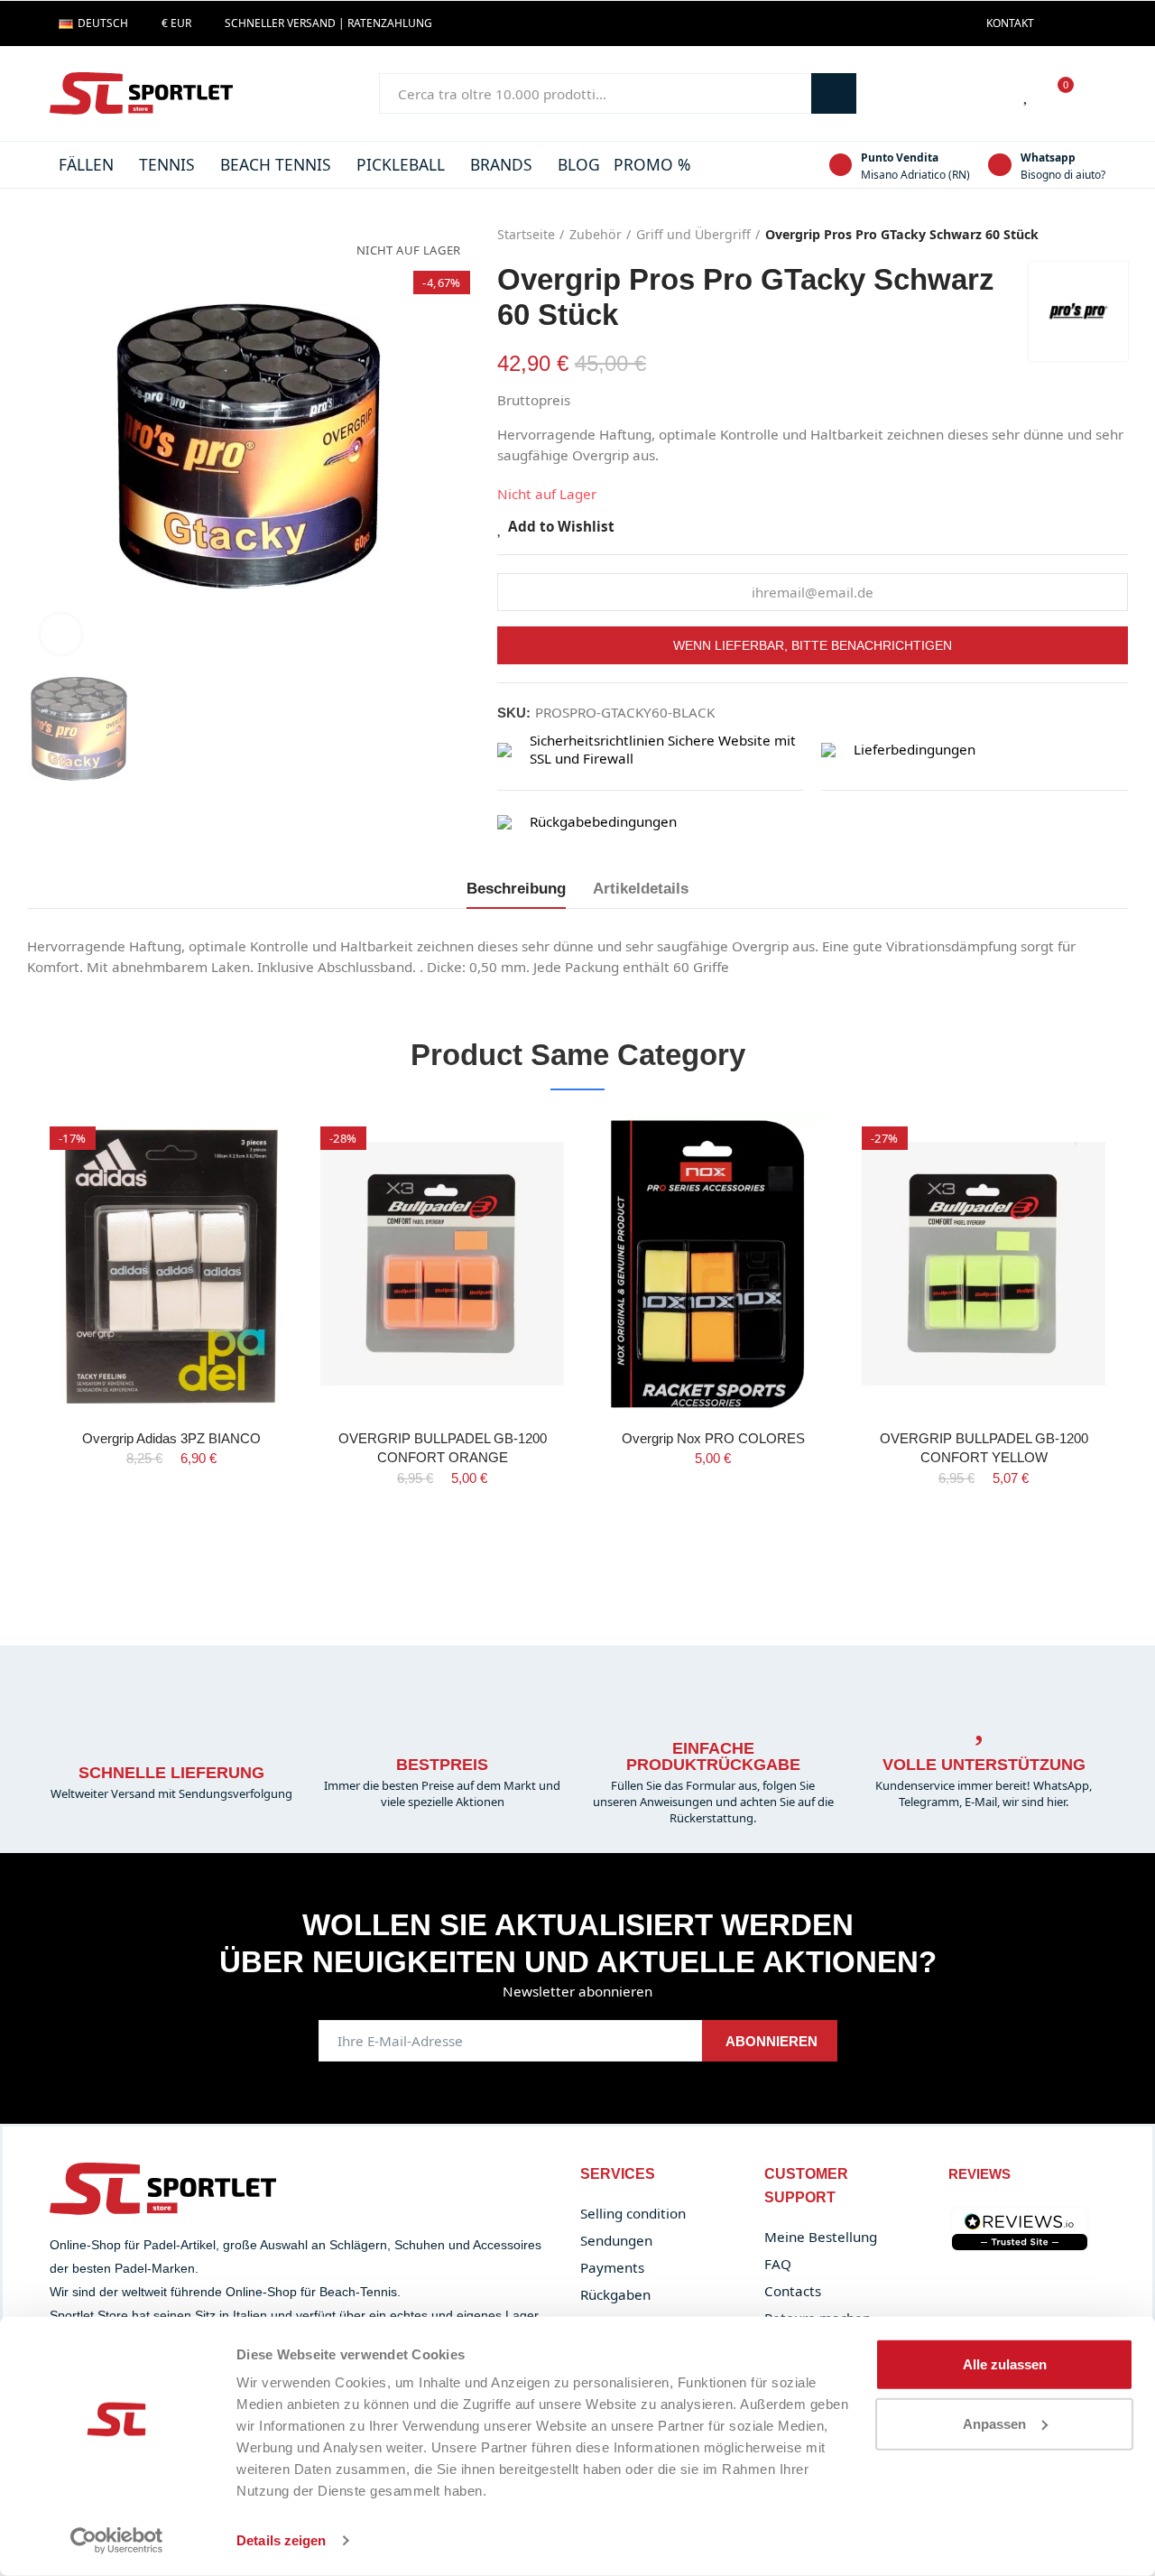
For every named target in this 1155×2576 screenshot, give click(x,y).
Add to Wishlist (561, 527)
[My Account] (1096, 94)
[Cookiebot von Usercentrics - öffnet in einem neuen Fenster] (117, 2541)
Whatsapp (1048, 158)
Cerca (834, 93)
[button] (1010, 23)
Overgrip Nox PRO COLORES (713, 1438)
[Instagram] (1086, 23)
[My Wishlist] (1027, 94)
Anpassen (994, 2423)
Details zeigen (281, 2540)
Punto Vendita (900, 158)
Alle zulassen (1005, 2364)
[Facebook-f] (1058, 23)
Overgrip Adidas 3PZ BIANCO (171, 1438)
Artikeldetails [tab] (641, 888)
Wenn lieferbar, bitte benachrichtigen (813, 645)
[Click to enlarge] (61, 634)
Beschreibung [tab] (516, 888)
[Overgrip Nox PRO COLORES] (713, 1263)
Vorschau (248, 1180)
